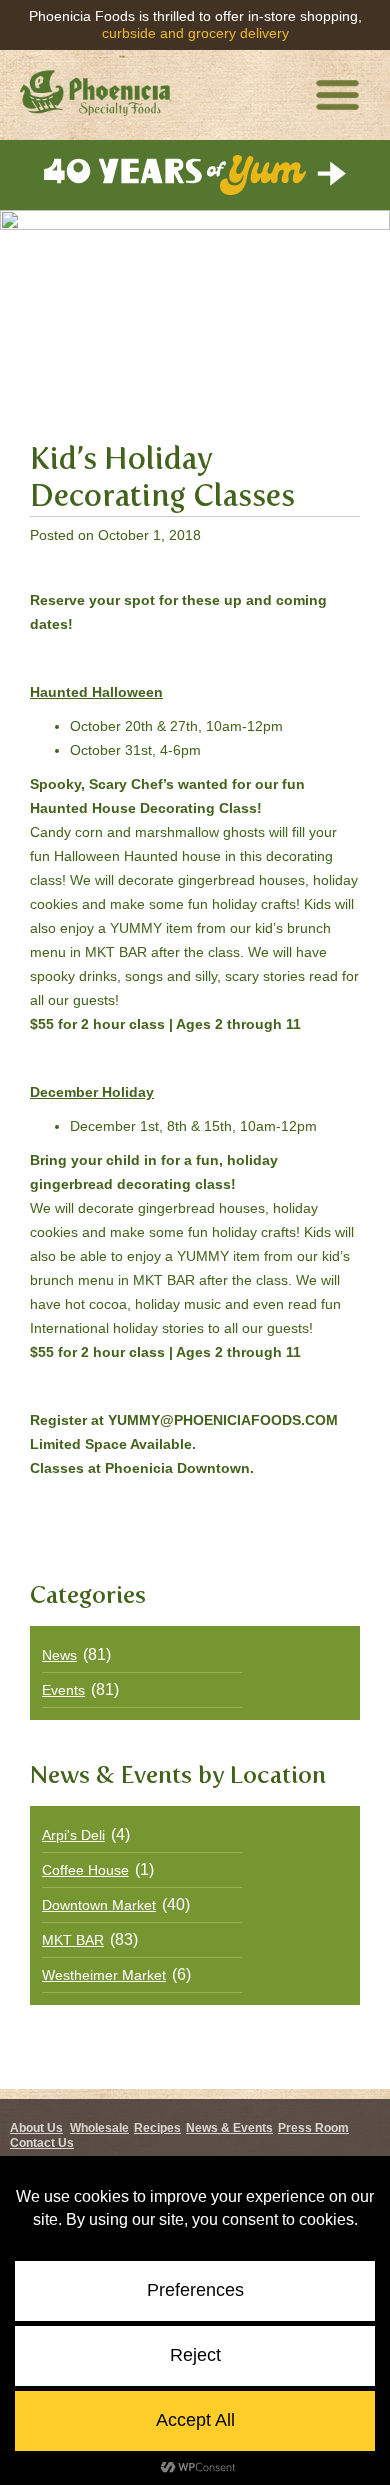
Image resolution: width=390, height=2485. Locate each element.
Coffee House (85, 1870)
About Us (36, 2128)
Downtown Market (99, 1905)
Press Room (313, 2128)
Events (63, 1690)
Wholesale (99, 2128)
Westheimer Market (104, 1975)
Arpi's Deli (73, 1835)
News (59, 1655)
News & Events (229, 2128)
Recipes (157, 2128)
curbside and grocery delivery (195, 33)
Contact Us (42, 2143)
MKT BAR (73, 1940)
